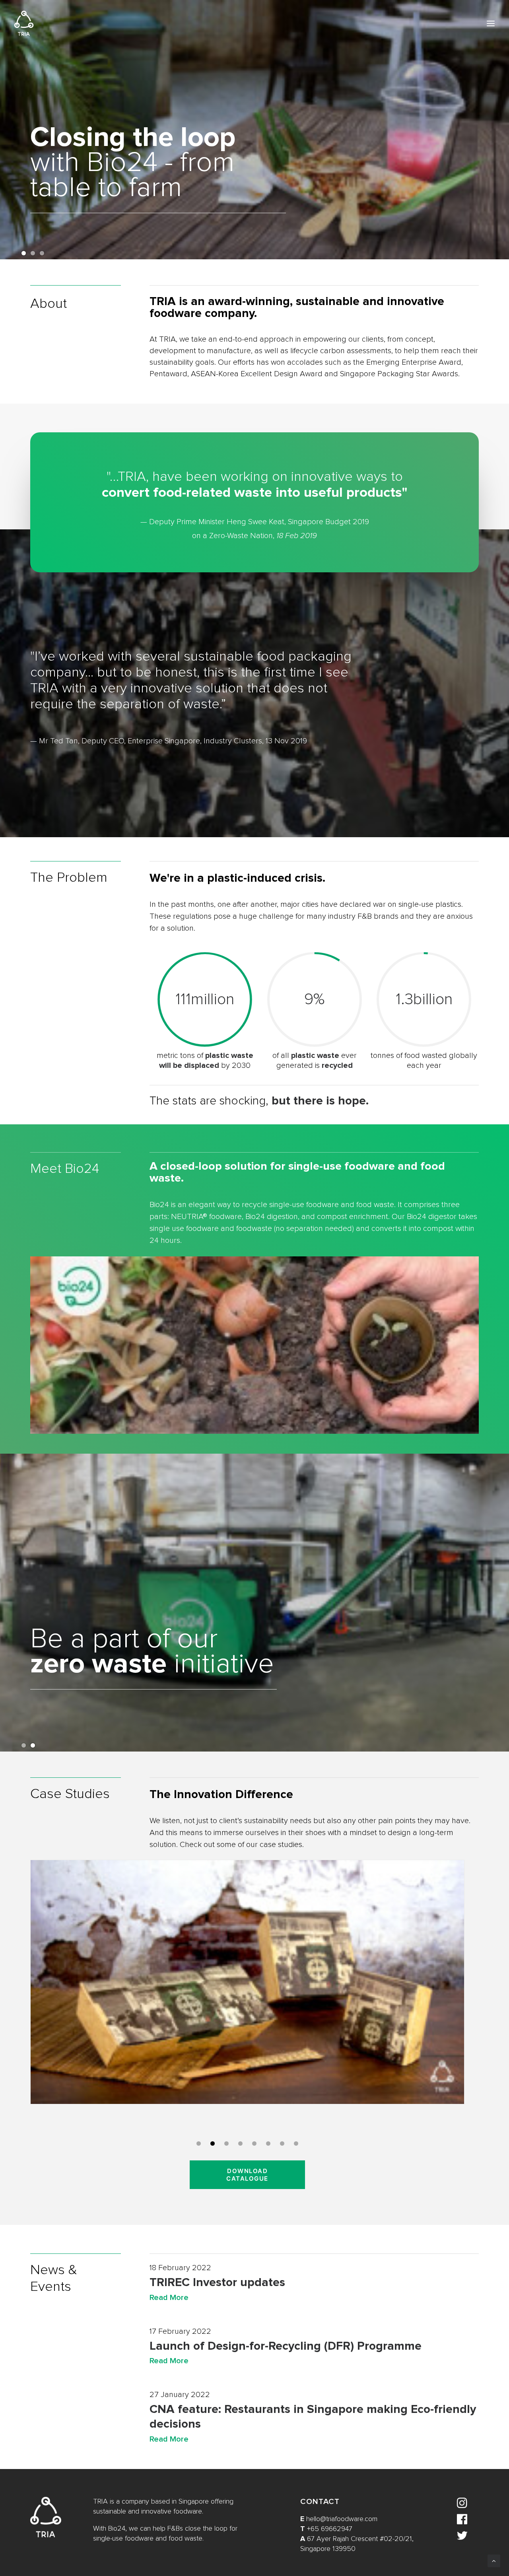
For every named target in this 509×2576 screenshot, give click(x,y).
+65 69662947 (330, 2529)
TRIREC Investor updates (217, 2282)
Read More (169, 2298)
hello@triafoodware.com (342, 2519)
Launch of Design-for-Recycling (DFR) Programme (286, 2346)
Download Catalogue (248, 2175)
